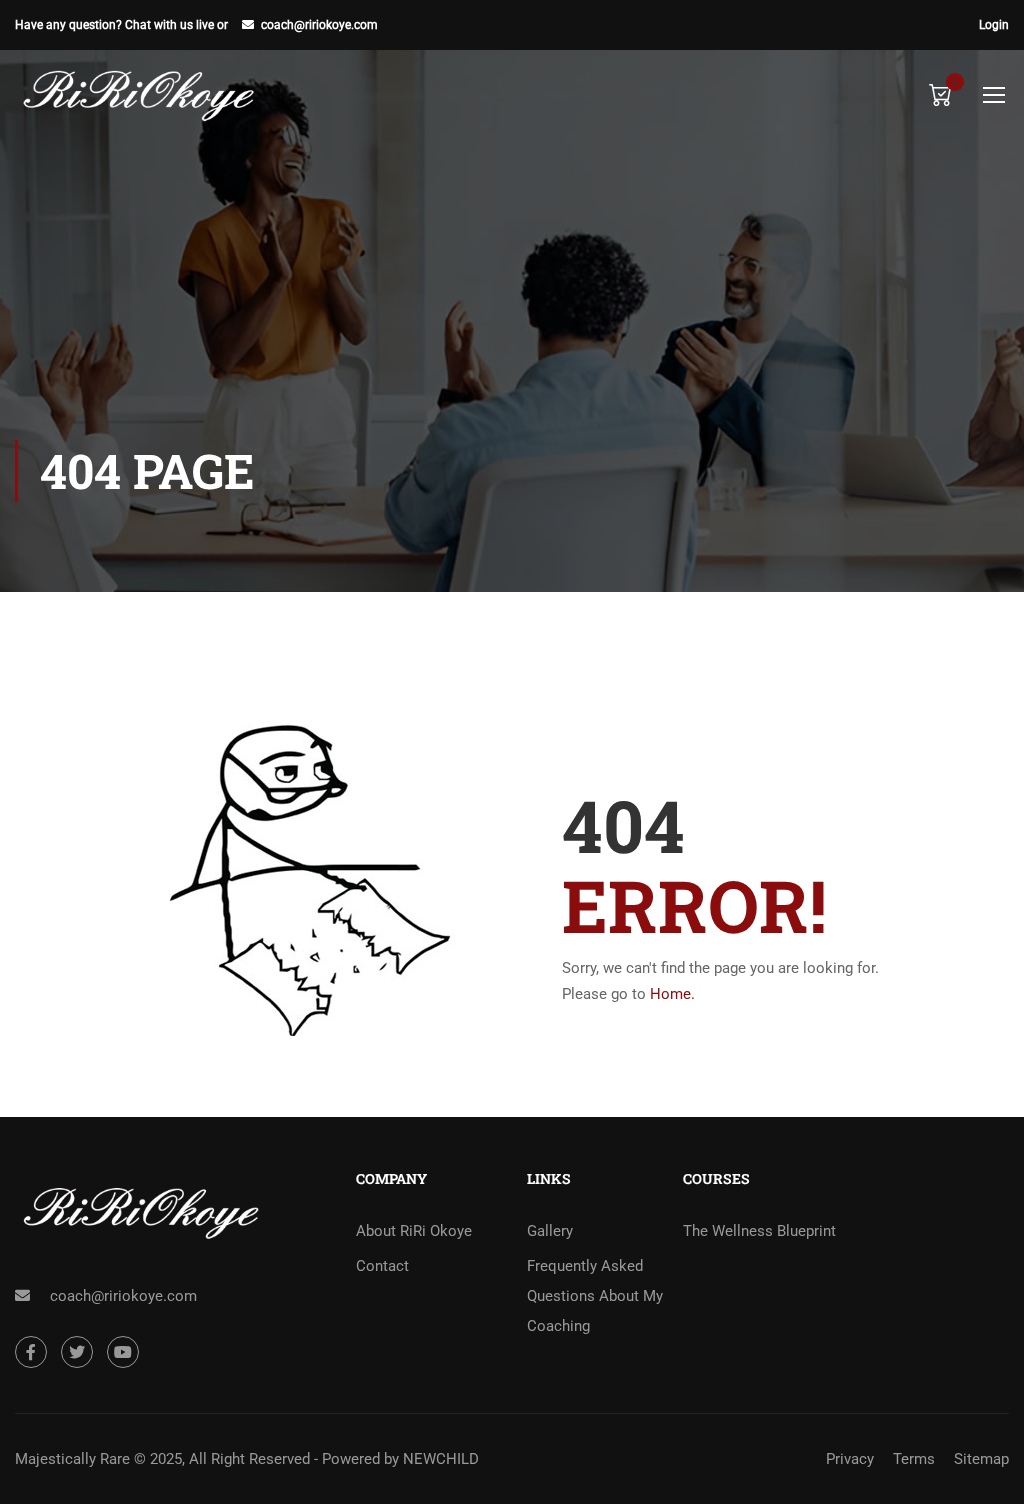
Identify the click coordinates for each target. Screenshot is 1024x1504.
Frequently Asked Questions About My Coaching (595, 1296)
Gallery (550, 1231)
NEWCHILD (441, 1459)
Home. (672, 994)
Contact (382, 1266)
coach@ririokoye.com (319, 25)
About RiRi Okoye (414, 1231)
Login (994, 25)
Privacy (850, 1459)
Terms (914, 1459)
